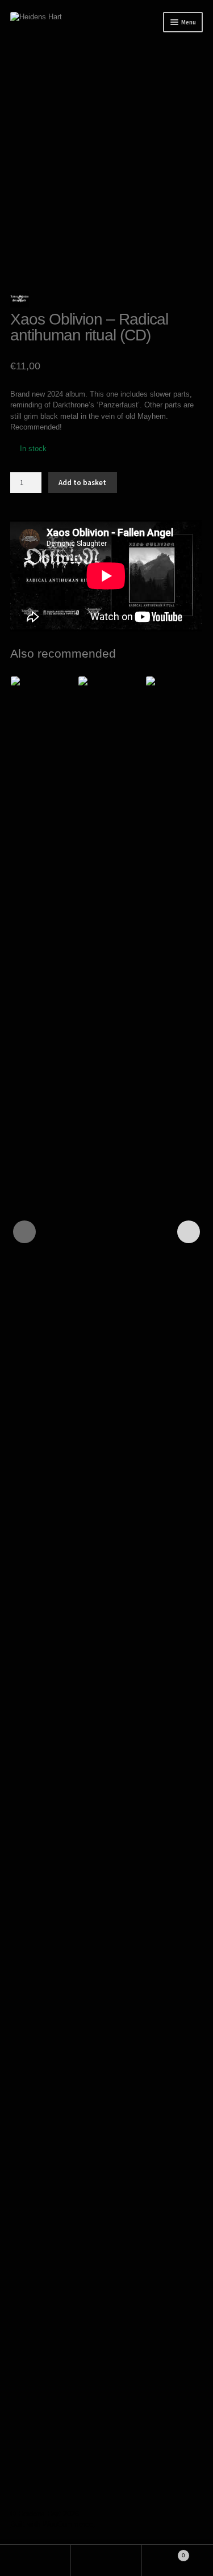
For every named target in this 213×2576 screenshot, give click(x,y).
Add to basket (82, 483)
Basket (164, 2552)
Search (106, 2560)
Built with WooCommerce (52, 2524)
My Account (35, 2560)
